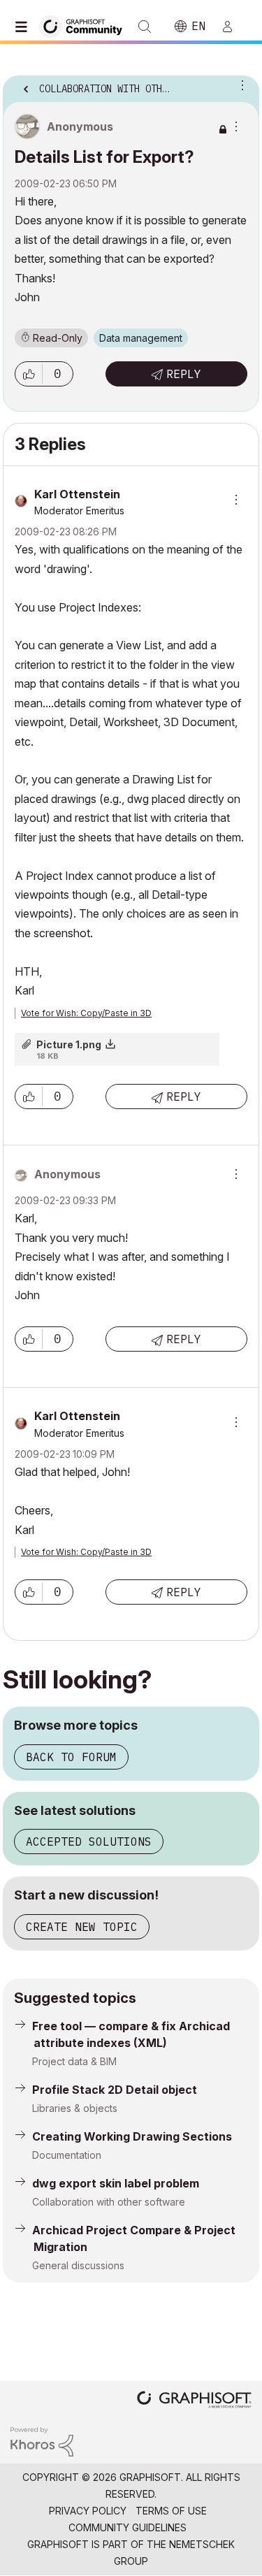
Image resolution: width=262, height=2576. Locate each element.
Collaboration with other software (109, 2202)
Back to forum (71, 1757)
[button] (29, 374)
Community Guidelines (128, 2527)
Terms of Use (171, 2511)
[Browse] (24, 27)
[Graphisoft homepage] (194, 2401)
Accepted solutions (89, 1841)
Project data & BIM (74, 2061)
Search (145, 27)
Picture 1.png (69, 1044)
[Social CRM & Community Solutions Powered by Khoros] (42, 2441)
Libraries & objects (75, 2108)
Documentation (67, 2155)
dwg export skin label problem (116, 2183)
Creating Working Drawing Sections (132, 2136)
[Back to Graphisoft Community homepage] (85, 26)
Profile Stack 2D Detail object (115, 2090)
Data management (141, 338)
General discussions (78, 2265)
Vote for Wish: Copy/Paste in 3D (86, 1013)
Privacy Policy (88, 2511)
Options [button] (240, 85)
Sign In (233, 27)
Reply (184, 374)
